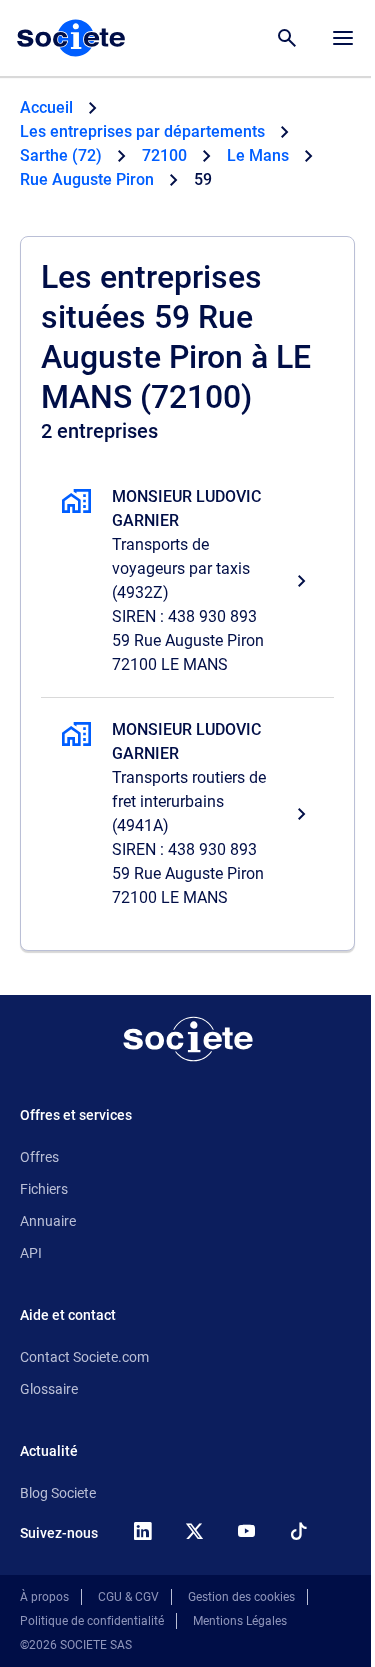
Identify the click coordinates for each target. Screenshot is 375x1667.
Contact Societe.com (84, 1357)
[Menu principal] (343, 38)
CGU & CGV (128, 1597)
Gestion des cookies (241, 1597)
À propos (44, 1597)
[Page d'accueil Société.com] (71, 38)
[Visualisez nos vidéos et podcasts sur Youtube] (246, 1531)
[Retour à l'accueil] (188, 1039)
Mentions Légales (240, 1621)
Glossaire (49, 1389)
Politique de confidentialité (92, 1621)
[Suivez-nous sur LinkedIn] (142, 1531)
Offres (39, 1157)
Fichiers (44, 1189)
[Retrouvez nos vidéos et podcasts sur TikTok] (298, 1531)
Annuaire (48, 1221)
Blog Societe (58, 1493)
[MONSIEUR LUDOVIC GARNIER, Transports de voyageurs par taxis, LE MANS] (187, 581)
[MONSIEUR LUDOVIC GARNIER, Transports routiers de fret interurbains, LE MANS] (187, 814)
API (31, 1253)
